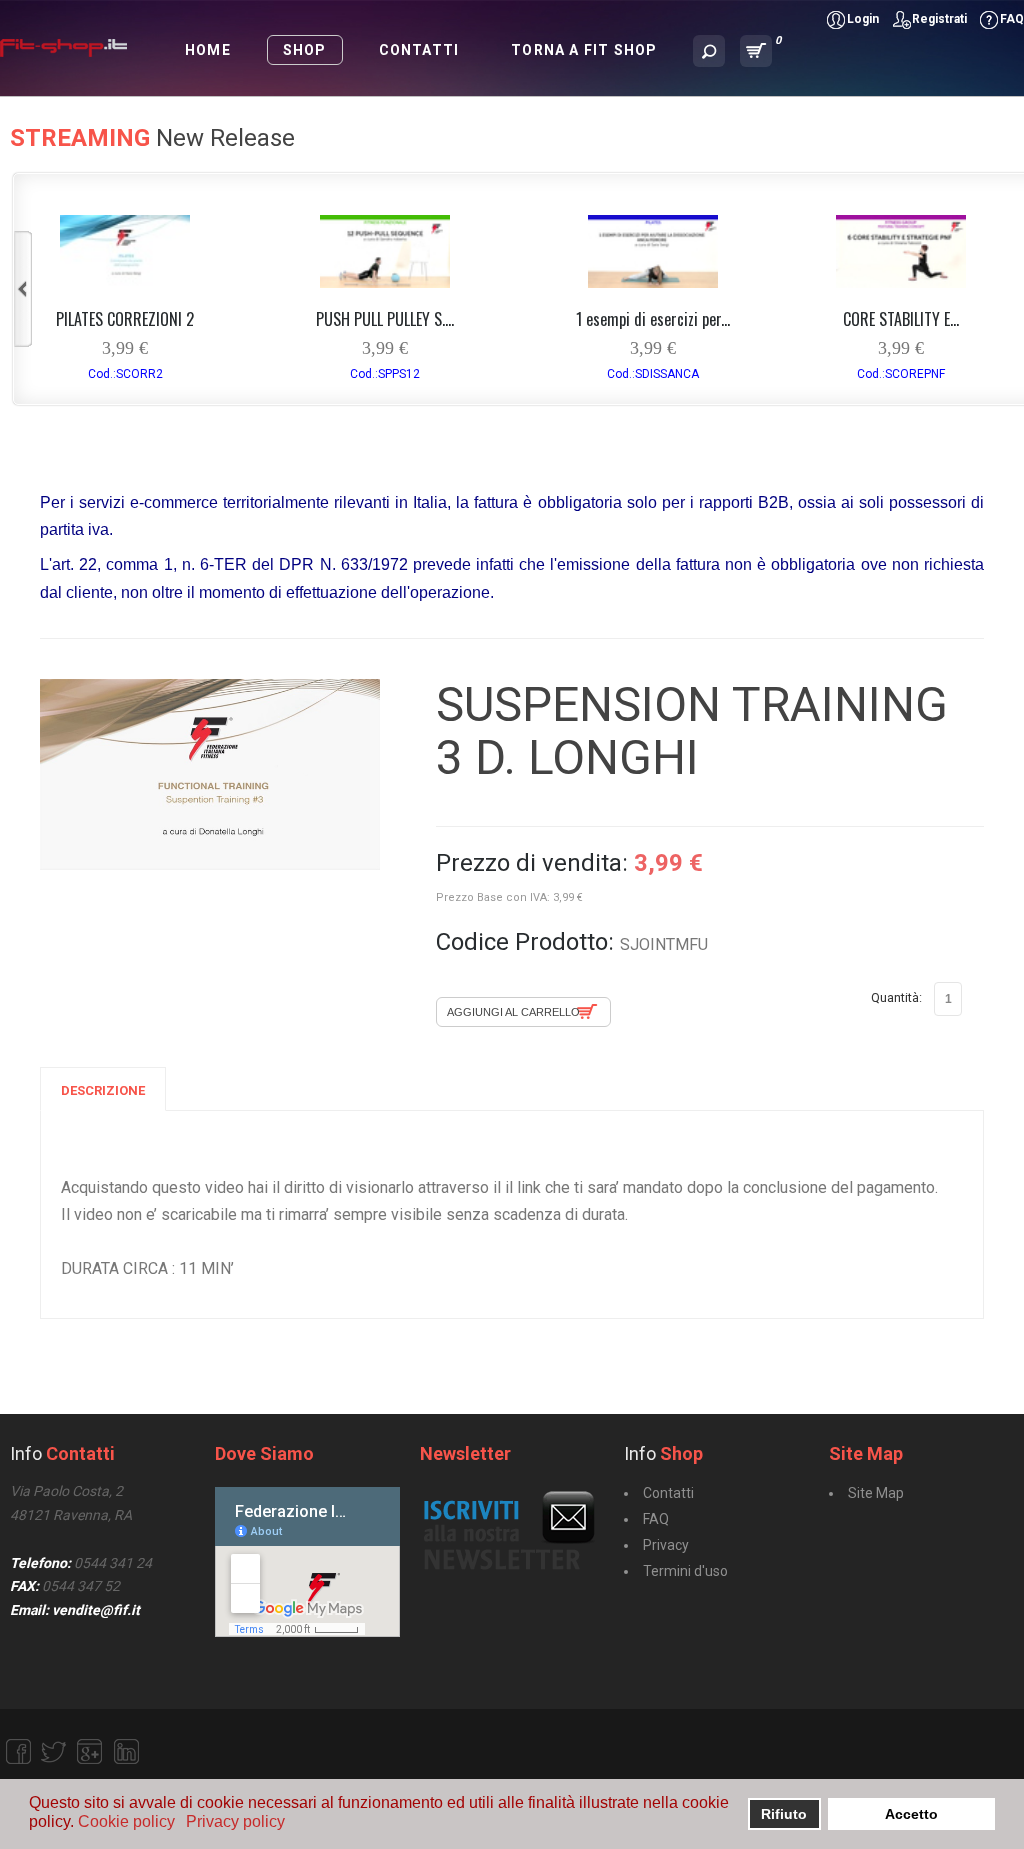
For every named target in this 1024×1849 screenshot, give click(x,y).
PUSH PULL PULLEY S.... (385, 319)
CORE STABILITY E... (901, 319)
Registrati (939, 19)
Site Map (876, 1493)
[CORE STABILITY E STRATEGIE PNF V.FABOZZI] (901, 282)
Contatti (419, 50)
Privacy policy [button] (235, 1821)
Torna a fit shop (584, 50)
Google (90, 1752)
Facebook (18, 1752)
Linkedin (126, 1752)
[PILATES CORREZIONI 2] (125, 282)
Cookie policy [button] (126, 1821)
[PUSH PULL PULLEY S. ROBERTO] (385, 282)
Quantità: (896, 997)
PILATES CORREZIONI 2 (125, 319)
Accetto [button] (911, 1814)
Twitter (54, 1752)
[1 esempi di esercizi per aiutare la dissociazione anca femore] (653, 282)
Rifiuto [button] (784, 1814)
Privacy (666, 1545)
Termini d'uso (685, 1571)
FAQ (1012, 19)
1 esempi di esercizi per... (653, 319)
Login (863, 19)
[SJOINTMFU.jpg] (210, 774)
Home (208, 50)
